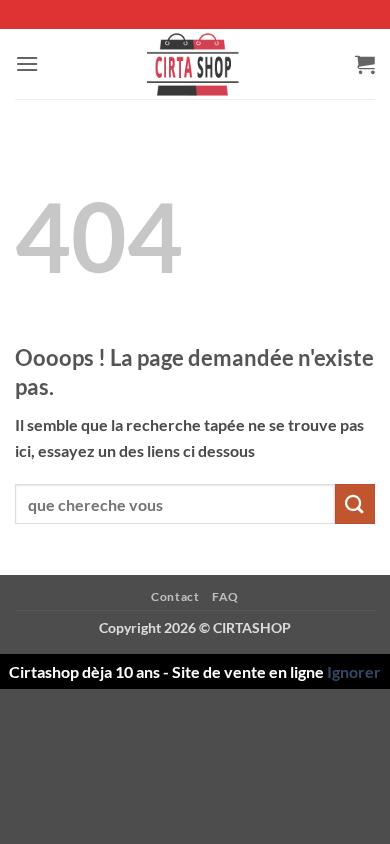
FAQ (225, 596)
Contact (175, 596)
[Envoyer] (355, 503)
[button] (27, 63)
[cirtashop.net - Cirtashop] (195, 64)
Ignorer (354, 671)
